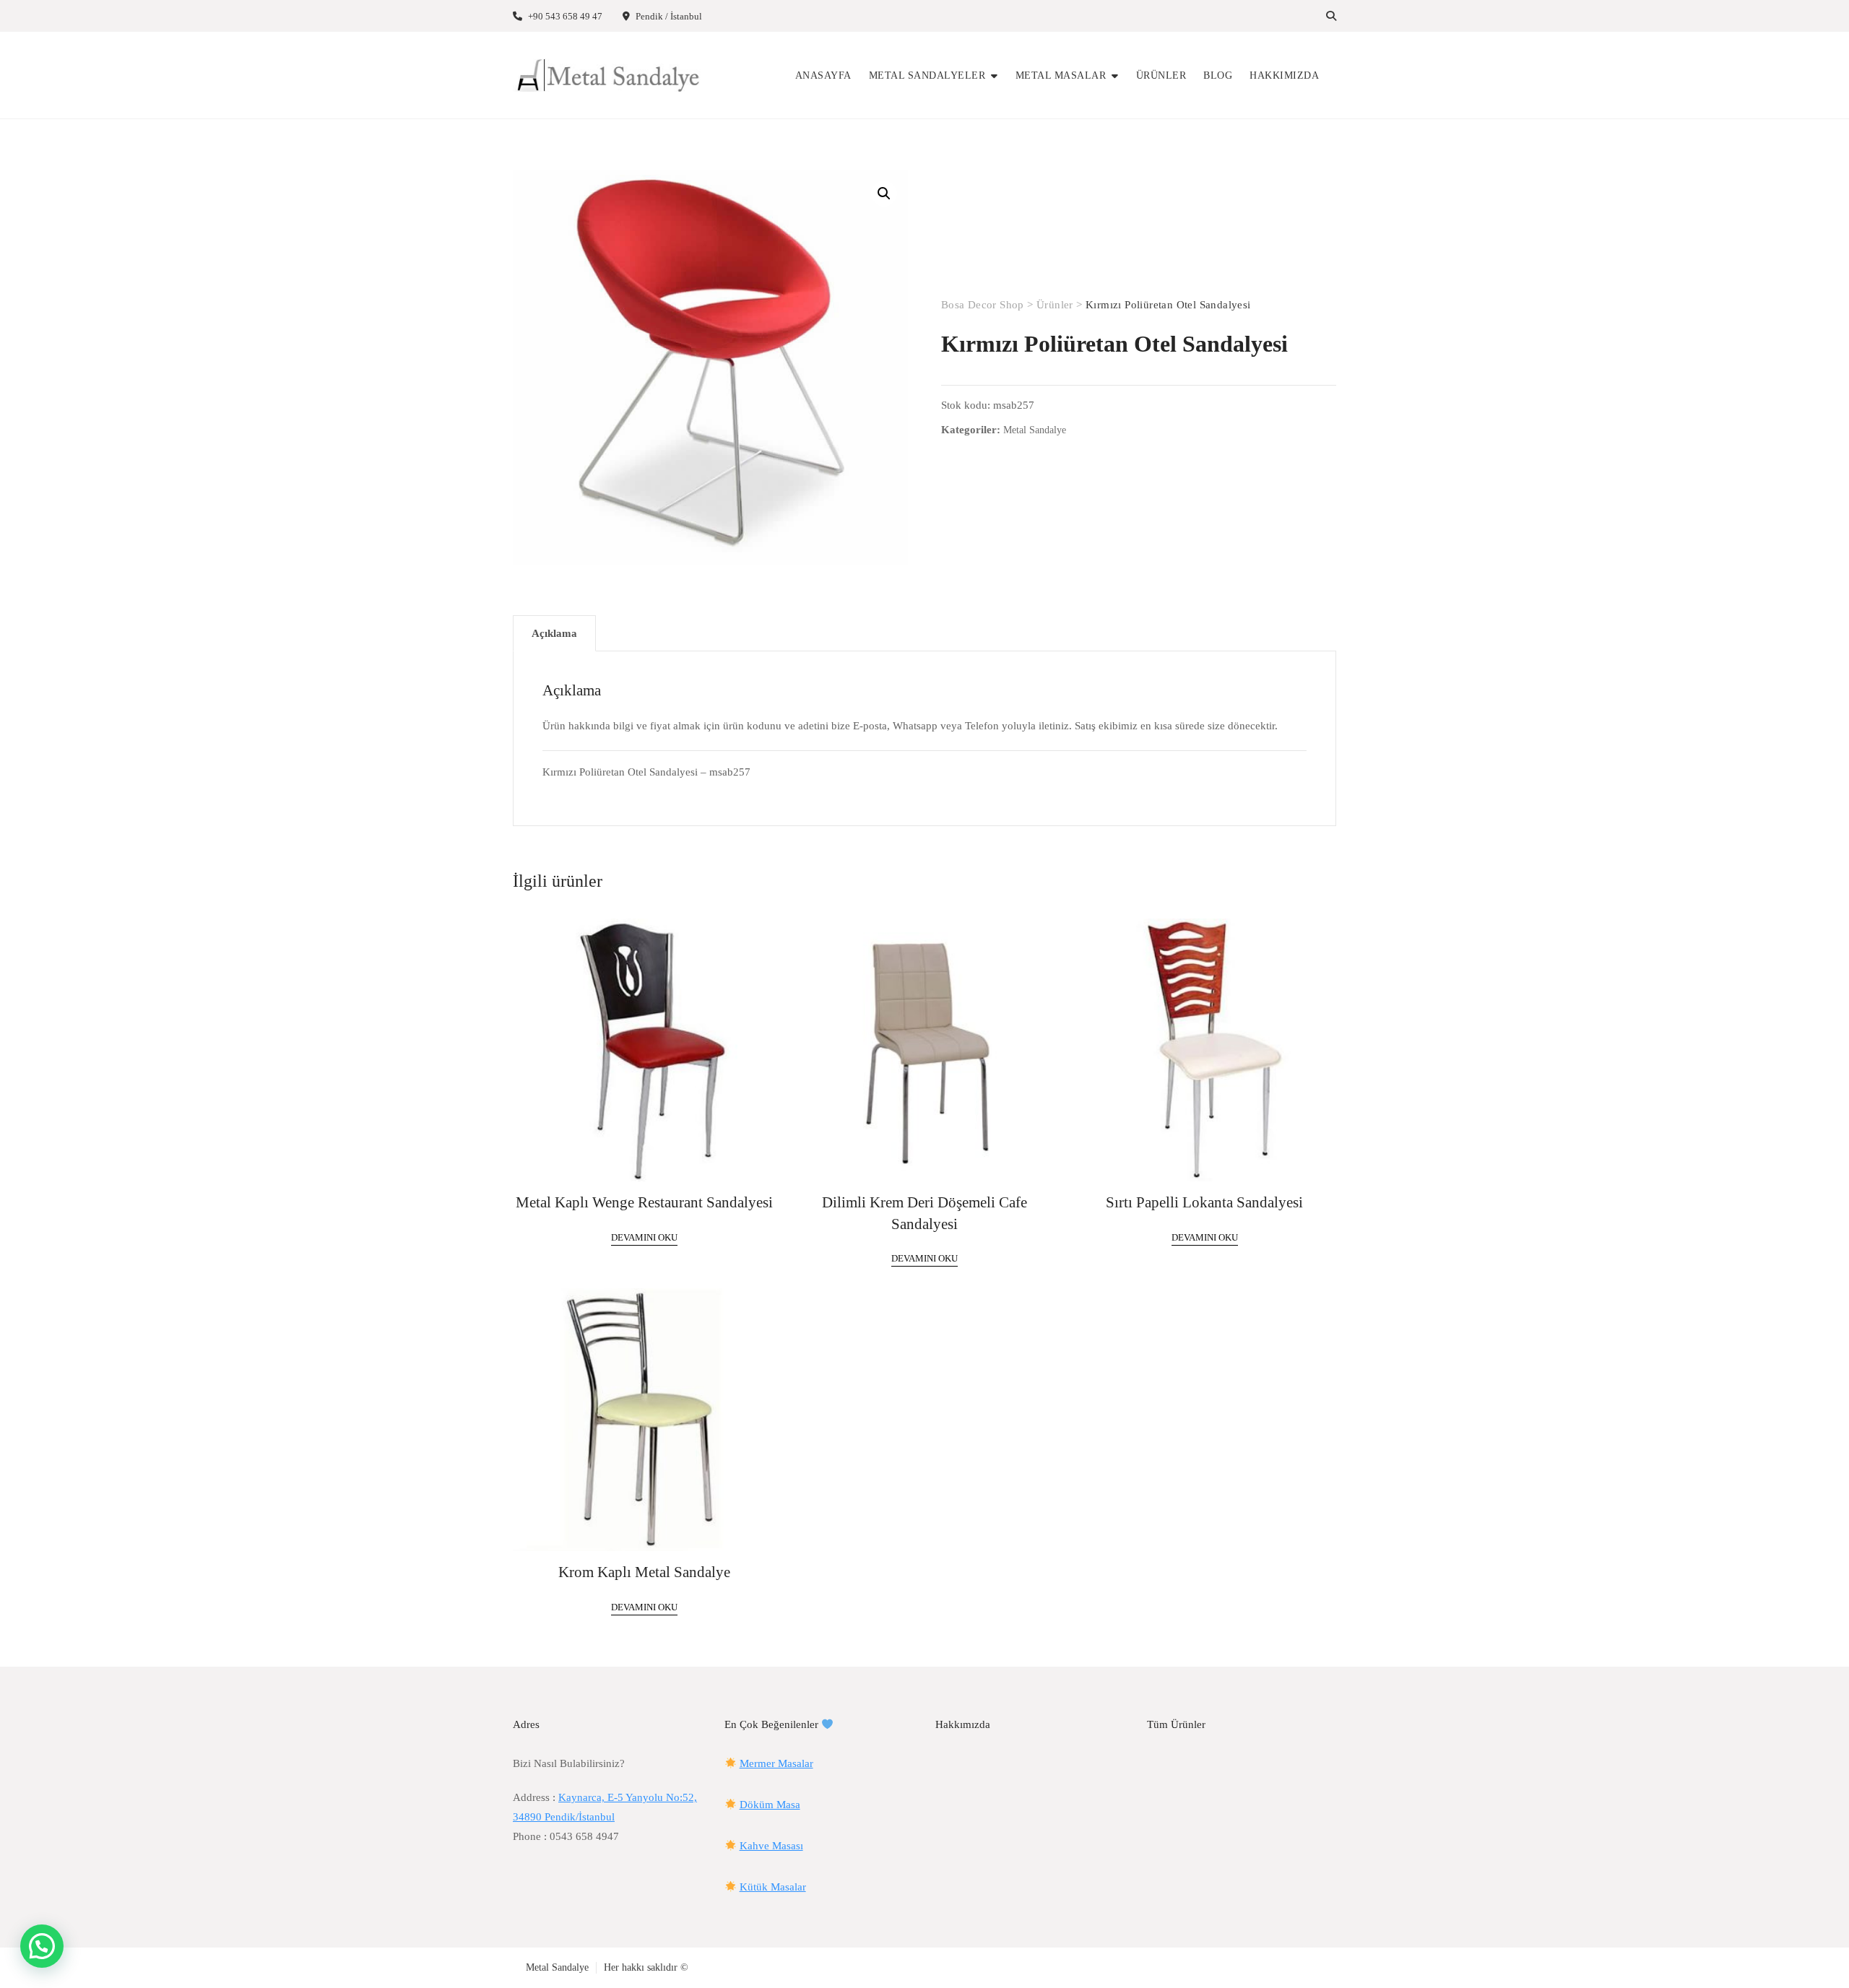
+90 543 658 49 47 (564, 16)
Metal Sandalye (1035, 430)
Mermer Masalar (776, 1763)
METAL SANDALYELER (927, 75)
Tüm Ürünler (1176, 1724)
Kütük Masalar (773, 1887)
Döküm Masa (770, 1805)
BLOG (1218, 75)
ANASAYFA (823, 75)
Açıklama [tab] (554, 633)
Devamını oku (644, 1237)
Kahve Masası (771, 1846)
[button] (884, 194)
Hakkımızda (963, 1724)
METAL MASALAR (1061, 75)
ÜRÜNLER (1161, 75)
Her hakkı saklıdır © (646, 1967)
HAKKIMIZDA (1284, 75)
